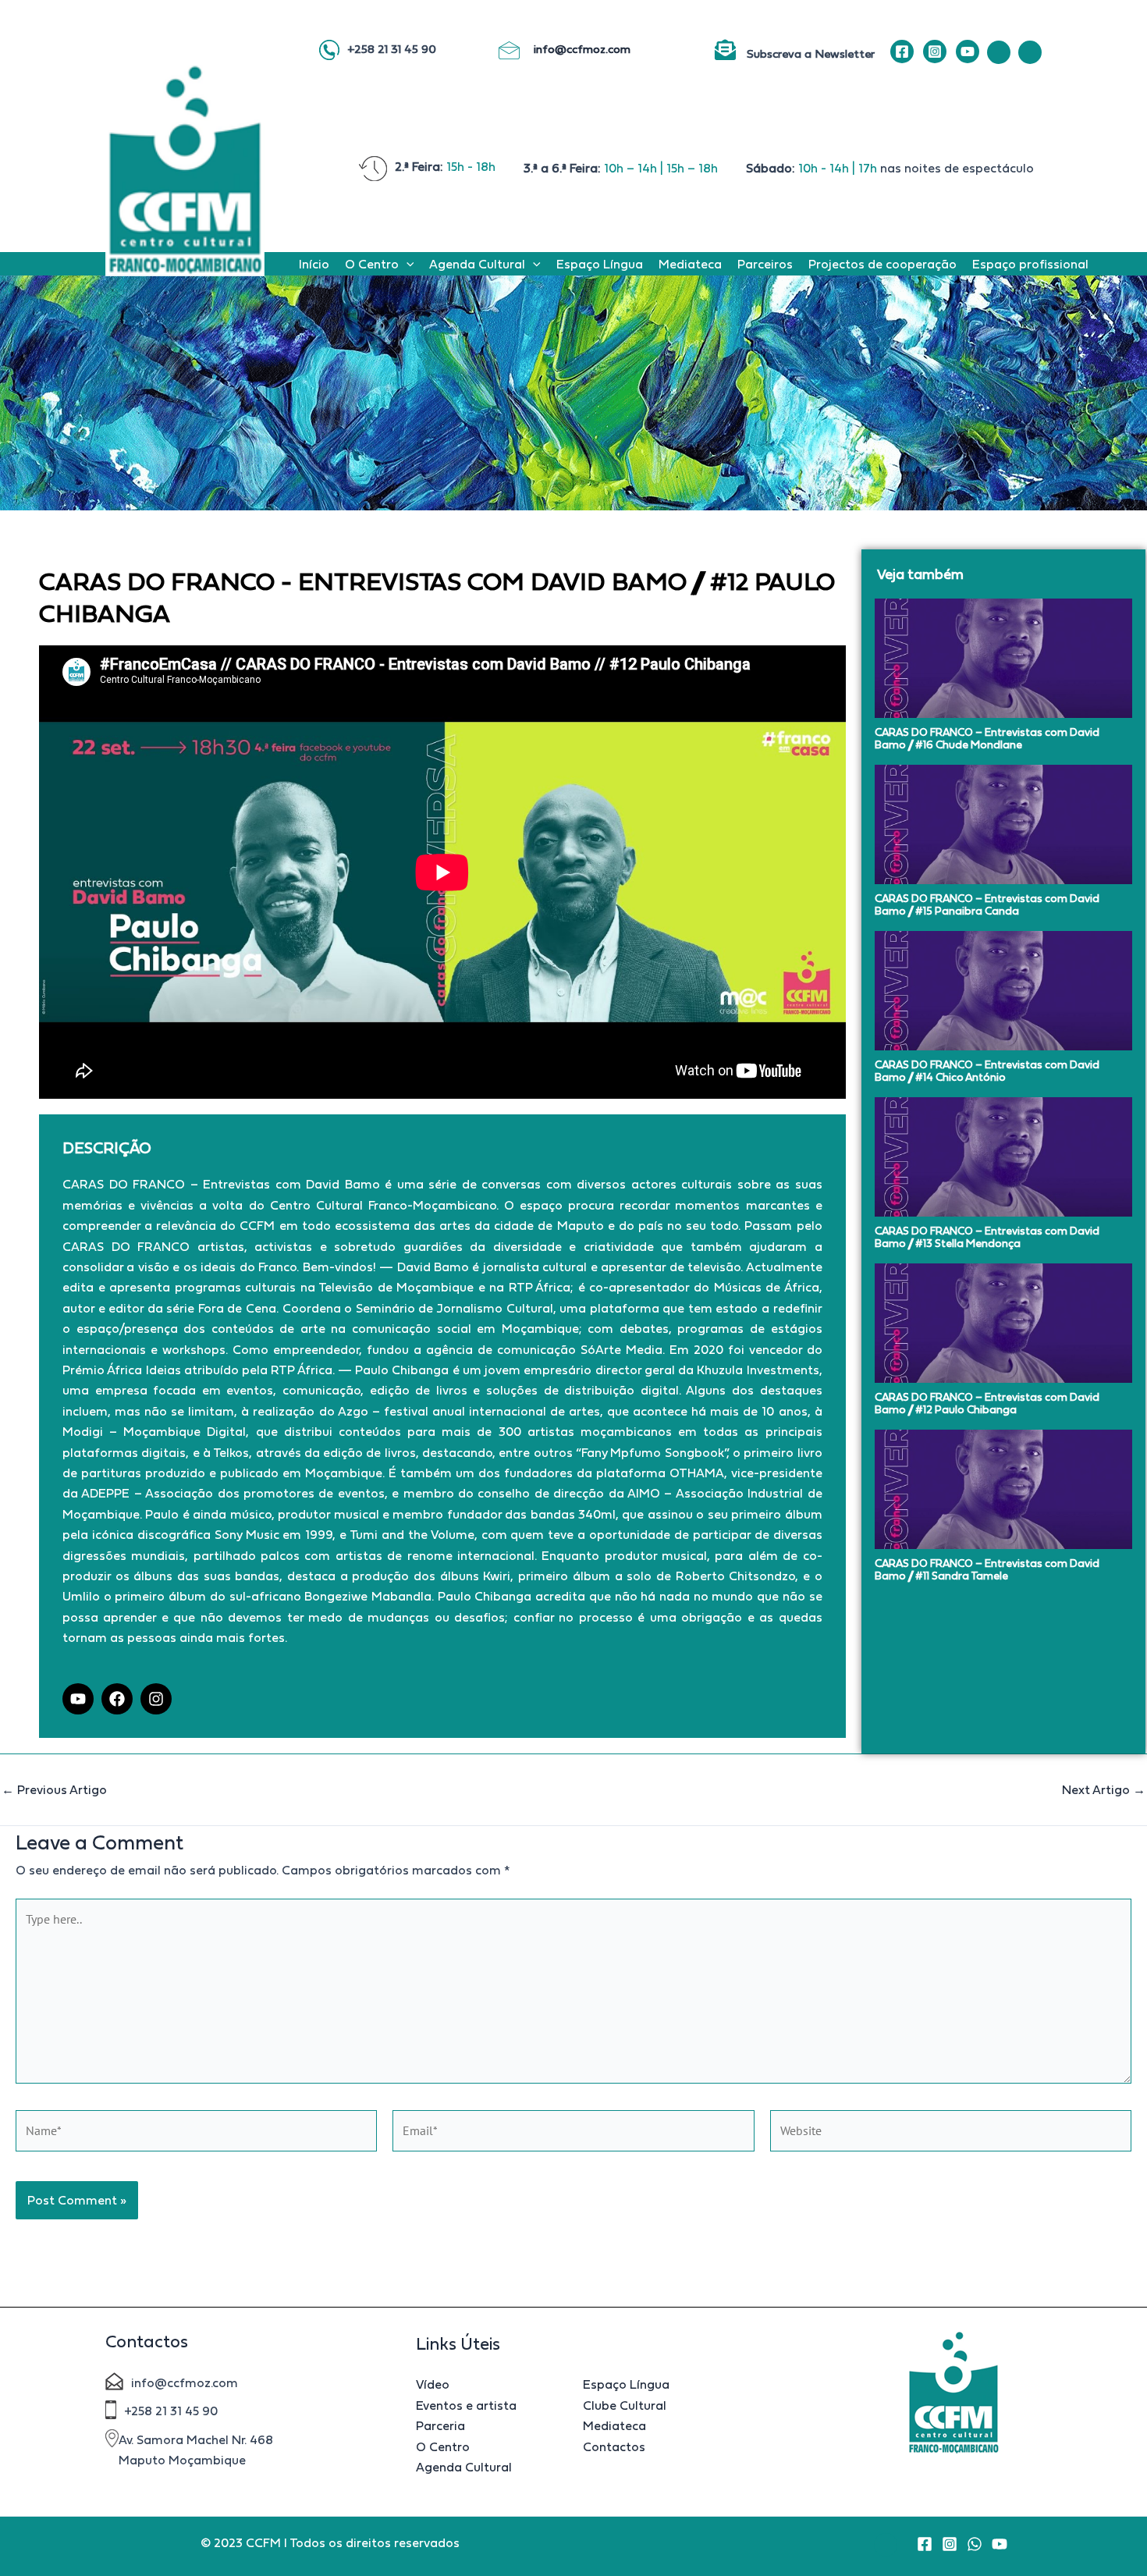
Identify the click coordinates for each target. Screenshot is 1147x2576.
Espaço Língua (600, 264)
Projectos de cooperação (882, 264)
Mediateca (690, 264)
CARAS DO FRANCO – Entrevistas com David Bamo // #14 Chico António (987, 1071)
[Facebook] (902, 52)
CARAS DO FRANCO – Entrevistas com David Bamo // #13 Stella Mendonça (987, 1237)
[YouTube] (968, 52)
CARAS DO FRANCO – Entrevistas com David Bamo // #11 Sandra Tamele (987, 1569)
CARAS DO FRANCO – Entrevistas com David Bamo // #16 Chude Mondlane (987, 738)
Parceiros (765, 264)
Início (314, 264)
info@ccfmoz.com (584, 49)
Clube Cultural (625, 2405)
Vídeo (433, 2384)
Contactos (614, 2446)
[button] (407, 264)
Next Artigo (1104, 1789)
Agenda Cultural (477, 264)
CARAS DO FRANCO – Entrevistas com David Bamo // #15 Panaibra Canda (987, 904)
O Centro (372, 264)
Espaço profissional (1030, 264)
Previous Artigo (54, 1789)
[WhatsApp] (975, 2544)
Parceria (440, 2425)
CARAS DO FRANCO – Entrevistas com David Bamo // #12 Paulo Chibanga (987, 1403)
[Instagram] (935, 52)
